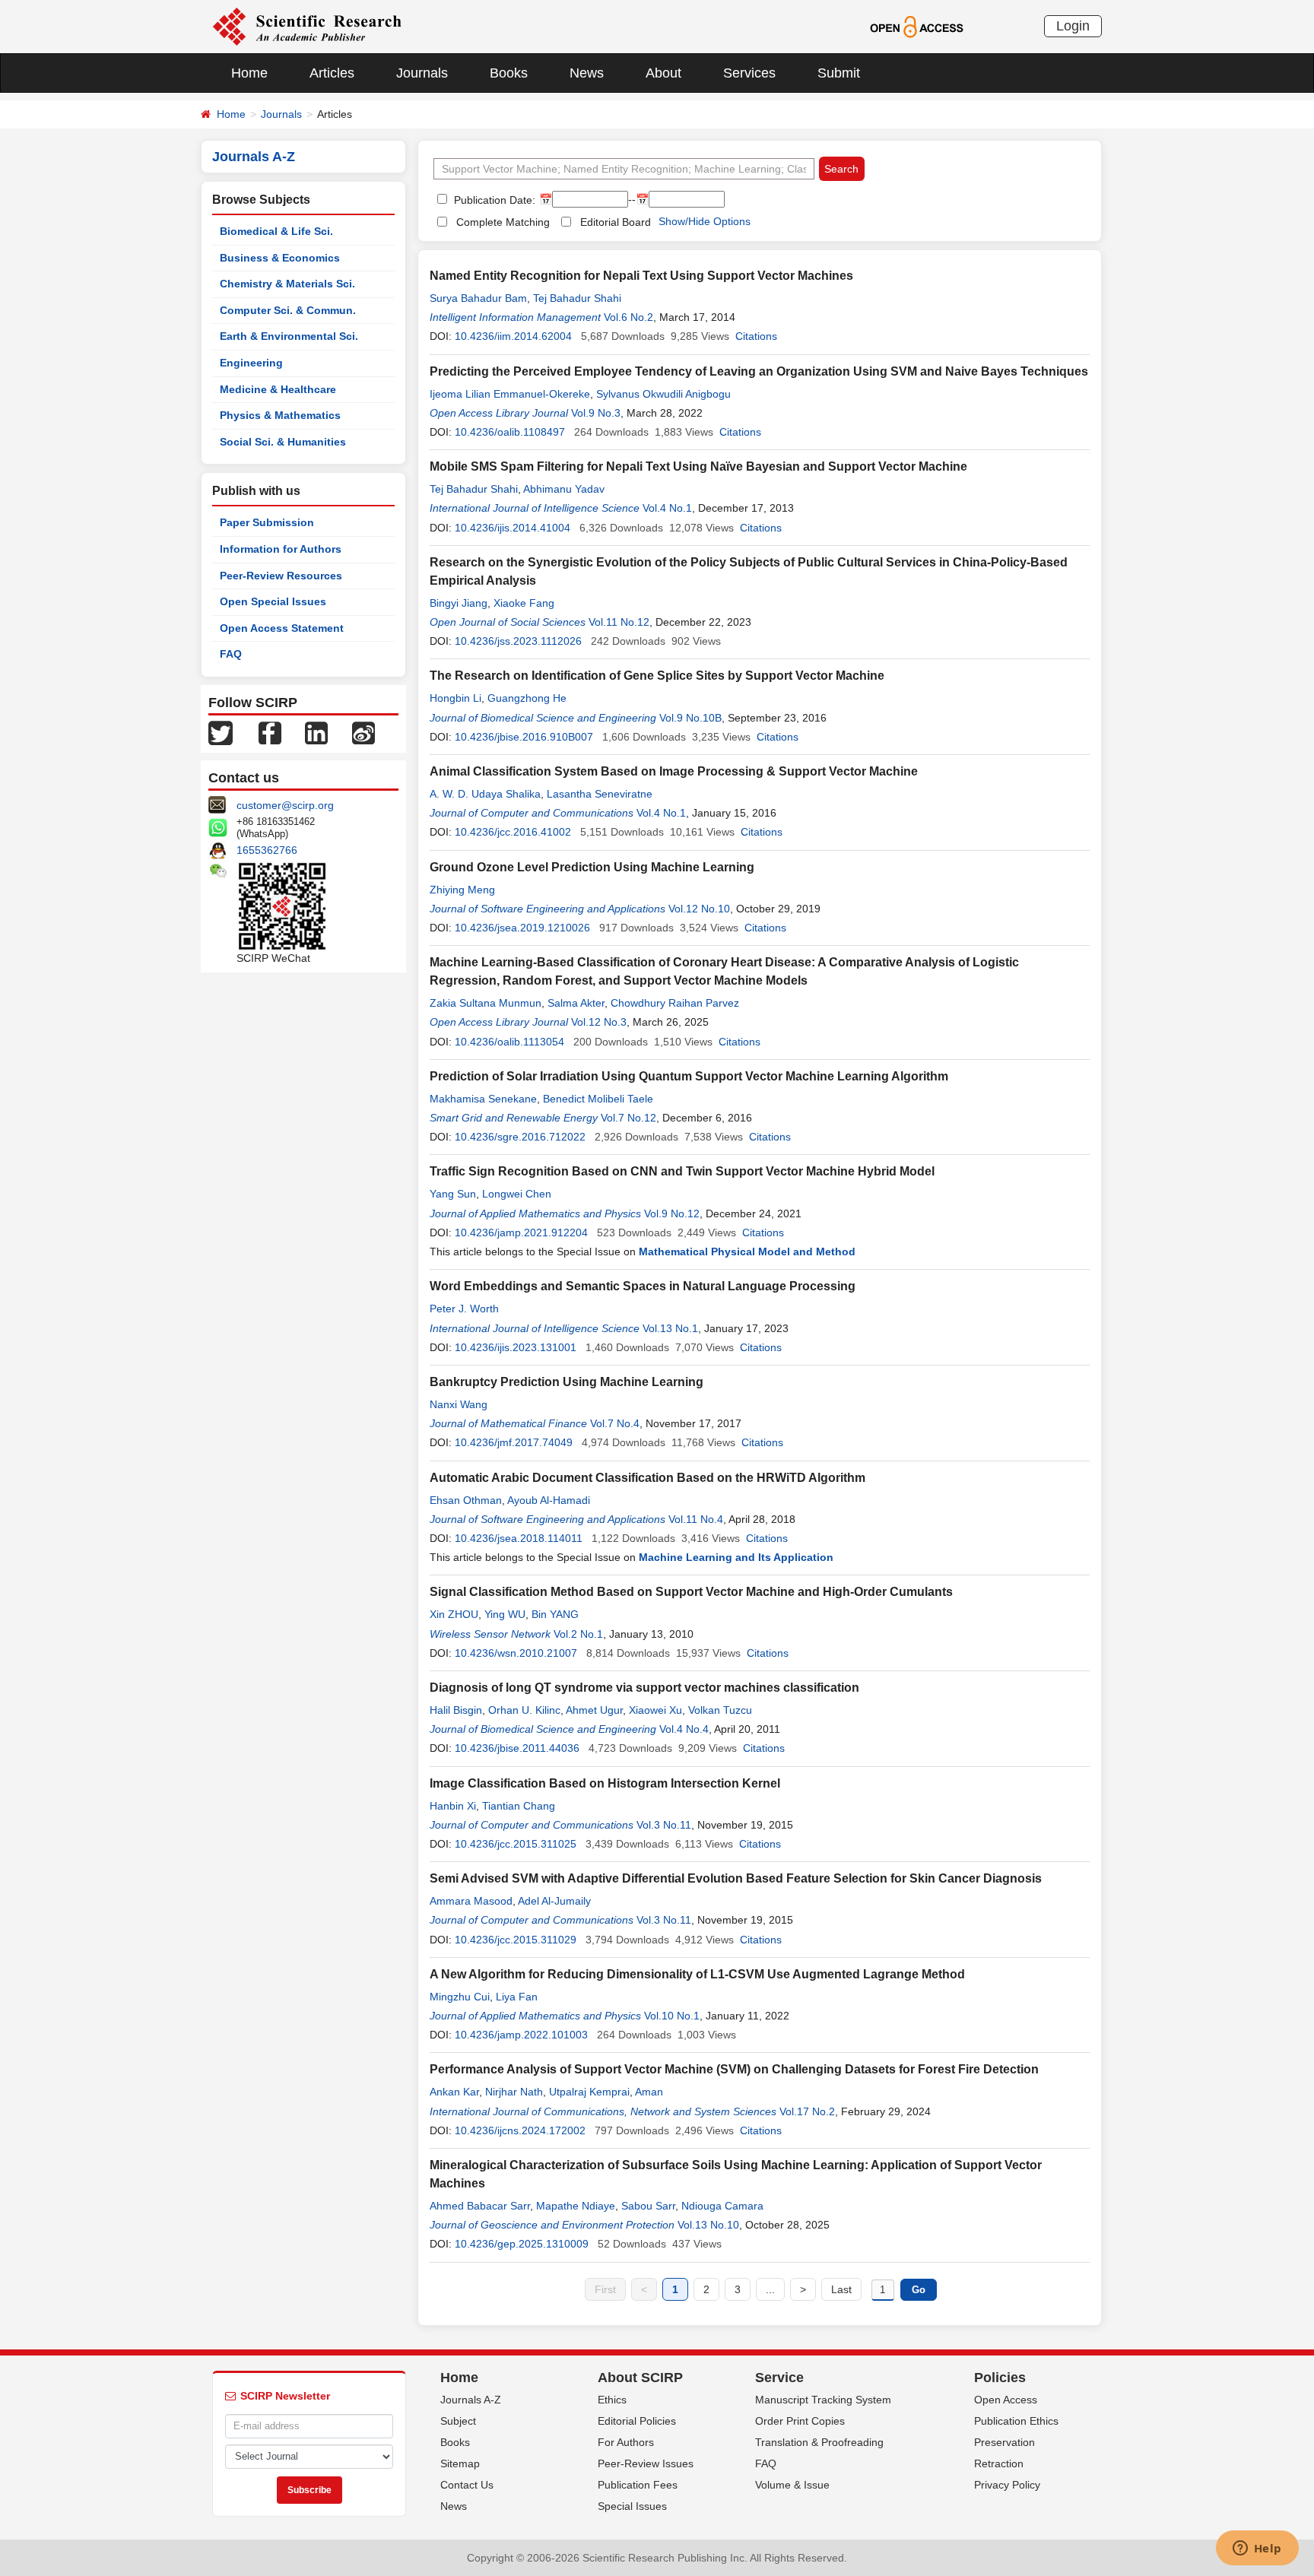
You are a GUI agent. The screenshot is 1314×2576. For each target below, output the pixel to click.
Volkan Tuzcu (720, 1710)
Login (1073, 26)
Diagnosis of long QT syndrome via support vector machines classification (644, 1688)
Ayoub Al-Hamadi (549, 1500)
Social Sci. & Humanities (283, 442)
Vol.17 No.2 (807, 2111)
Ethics (612, 2400)
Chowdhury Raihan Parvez (675, 1003)
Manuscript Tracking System (823, 2400)
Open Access (1006, 2400)
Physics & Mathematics (280, 415)
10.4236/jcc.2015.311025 (516, 1844)
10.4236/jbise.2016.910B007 (524, 737)
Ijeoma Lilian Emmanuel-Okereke (510, 394)
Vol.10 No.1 (672, 2016)
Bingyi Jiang (459, 603)
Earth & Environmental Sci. (289, 336)
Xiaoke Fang (524, 603)
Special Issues (632, 2506)
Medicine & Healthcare (278, 389)
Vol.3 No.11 (664, 1825)
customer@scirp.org (285, 805)
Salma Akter (576, 1003)
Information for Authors (281, 549)
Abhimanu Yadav (564, 489)
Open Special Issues (273, 601)
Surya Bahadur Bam (478, 298)
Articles (332, 73)
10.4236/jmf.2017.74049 (514, 1442)
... (770, 2289)
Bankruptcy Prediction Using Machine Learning (567, 1382)
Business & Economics (280, 258)
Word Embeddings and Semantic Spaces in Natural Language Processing (643, 1286)
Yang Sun (453, 1194)
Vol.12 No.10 (699, 909)
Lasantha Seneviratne (600, 794)
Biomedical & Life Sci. (276, 231)
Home (249, 73)
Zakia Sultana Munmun (486, 1003)
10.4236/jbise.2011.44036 (517, 1748)
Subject (458, 2421)
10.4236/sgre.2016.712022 (520, 1137)
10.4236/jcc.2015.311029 (516, 1940)
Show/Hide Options (705, 221)
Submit (839, 73)
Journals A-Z (471, 2400)
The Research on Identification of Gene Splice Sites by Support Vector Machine (657, 676)
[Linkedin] (316, 732)
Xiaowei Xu (655, 1710)
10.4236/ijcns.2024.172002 (520, 2130)
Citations (756, 336)
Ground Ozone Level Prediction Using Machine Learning (592, 867)
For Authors (626, 2442)
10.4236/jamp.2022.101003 (521, 2035)
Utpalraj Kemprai (589, 2092)
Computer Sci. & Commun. (288, 310)
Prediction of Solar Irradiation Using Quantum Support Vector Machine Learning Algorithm (689, 1076)
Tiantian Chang (519, 1806)
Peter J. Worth (464, 1309)
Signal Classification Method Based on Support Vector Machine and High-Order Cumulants (691, 1592)
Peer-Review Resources (281, 576)
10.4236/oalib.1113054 (509, 1042)
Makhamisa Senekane (483, 1099)
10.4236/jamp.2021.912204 (521, 1232)
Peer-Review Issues (646, 2463)
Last (841, 2289)
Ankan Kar (454, 2092)
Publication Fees (638, 2485)
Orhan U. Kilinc (524, 1710)
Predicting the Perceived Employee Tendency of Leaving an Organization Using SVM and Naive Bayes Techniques (759, 371)
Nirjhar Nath (514, 2092)
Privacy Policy (1007, 2485)
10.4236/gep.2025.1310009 (522, 2244)
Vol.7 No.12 (628, 1118)
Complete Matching (503, 222)
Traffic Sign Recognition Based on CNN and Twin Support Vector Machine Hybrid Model (682, 1171)
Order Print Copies (800, 2421)
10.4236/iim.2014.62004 (513, 336)
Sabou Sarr (648, 2206)
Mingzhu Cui (460, 1997)
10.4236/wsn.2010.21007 (516, 1653)
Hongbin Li (455, 698)
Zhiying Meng (462, 890)
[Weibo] (363, 732)
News (587, 73)
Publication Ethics (1016, 2421)
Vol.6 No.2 (628, 317)
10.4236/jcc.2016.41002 (513, 832)
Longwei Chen (517, 1194)
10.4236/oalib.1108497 (510, 432)
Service (779, 2378)
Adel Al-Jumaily (554, 1901)
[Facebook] (270, 732)
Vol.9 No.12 (672, 1213)
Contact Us (467, 2485)
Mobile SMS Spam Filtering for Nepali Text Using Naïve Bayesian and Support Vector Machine (698, 466)
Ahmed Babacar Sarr (480, 2206)
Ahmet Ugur (594, 1710)
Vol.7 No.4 (615, 1423)
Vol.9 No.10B (690, 718)
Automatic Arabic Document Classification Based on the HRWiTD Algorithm (647, 1478)
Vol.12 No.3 (599, 1022)
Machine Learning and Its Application (736, 1557)
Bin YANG (555, 1614)
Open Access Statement (282, 628)
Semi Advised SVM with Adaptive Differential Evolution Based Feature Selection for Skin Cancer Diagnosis (736, 1878)
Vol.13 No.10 (708, 2225)
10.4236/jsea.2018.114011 (519, 1538)
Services (749, 73)
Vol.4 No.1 (667, 508)
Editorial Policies (637, 2421)
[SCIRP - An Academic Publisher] (307, 26)
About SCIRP (640, 2378)
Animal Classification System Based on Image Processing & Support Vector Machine (674, 771)
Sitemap (460, 2463)
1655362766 (267, 850)
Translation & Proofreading (819, 2442)
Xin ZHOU (454, 1614)
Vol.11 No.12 (619, 622)
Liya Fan (517, 1997)
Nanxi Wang (459, 1404)
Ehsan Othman (466, 1500)
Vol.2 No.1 (578, 1634)
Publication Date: (493, 200)
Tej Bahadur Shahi (577, 298)
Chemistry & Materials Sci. (287, 284)
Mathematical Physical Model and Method (747, 1252)
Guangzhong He (527, 698)
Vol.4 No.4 (684, 1729)
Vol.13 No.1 (670, 1328)
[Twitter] (221, 732)
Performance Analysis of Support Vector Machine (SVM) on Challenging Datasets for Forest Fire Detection (734, 2069)
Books (509, 73)
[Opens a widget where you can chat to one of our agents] (1257, 2549)
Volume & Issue (792, 2485)
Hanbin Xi (453, 1806)
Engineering (251, 363)
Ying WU (505, 1614)
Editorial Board (616, 222)
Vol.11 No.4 (696, 1519)
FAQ (231, 654)
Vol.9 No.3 (596, 413)
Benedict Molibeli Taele (598, 1099)
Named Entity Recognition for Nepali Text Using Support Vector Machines (641, 276)
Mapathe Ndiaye (576, 2206)
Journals (422, 73)
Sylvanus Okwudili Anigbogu (663, 394)
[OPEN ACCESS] (917, 26)
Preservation (1005, 2442)
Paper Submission (267, 522)
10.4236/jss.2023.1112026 (518, 641)
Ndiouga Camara (722, 2206)
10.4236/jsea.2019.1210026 (522, 928)
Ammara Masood (471, 1901)
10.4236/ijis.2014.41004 (513, 528)
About (663, 73)
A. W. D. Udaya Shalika (485, 794)
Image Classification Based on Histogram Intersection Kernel (605, 1783)
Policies (1000, 2378)
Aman (649, 2092)
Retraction (999, 2463)
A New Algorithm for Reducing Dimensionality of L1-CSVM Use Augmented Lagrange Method (697, 1974)
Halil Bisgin (456, 1710)
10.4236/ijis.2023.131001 (516, 1347)
